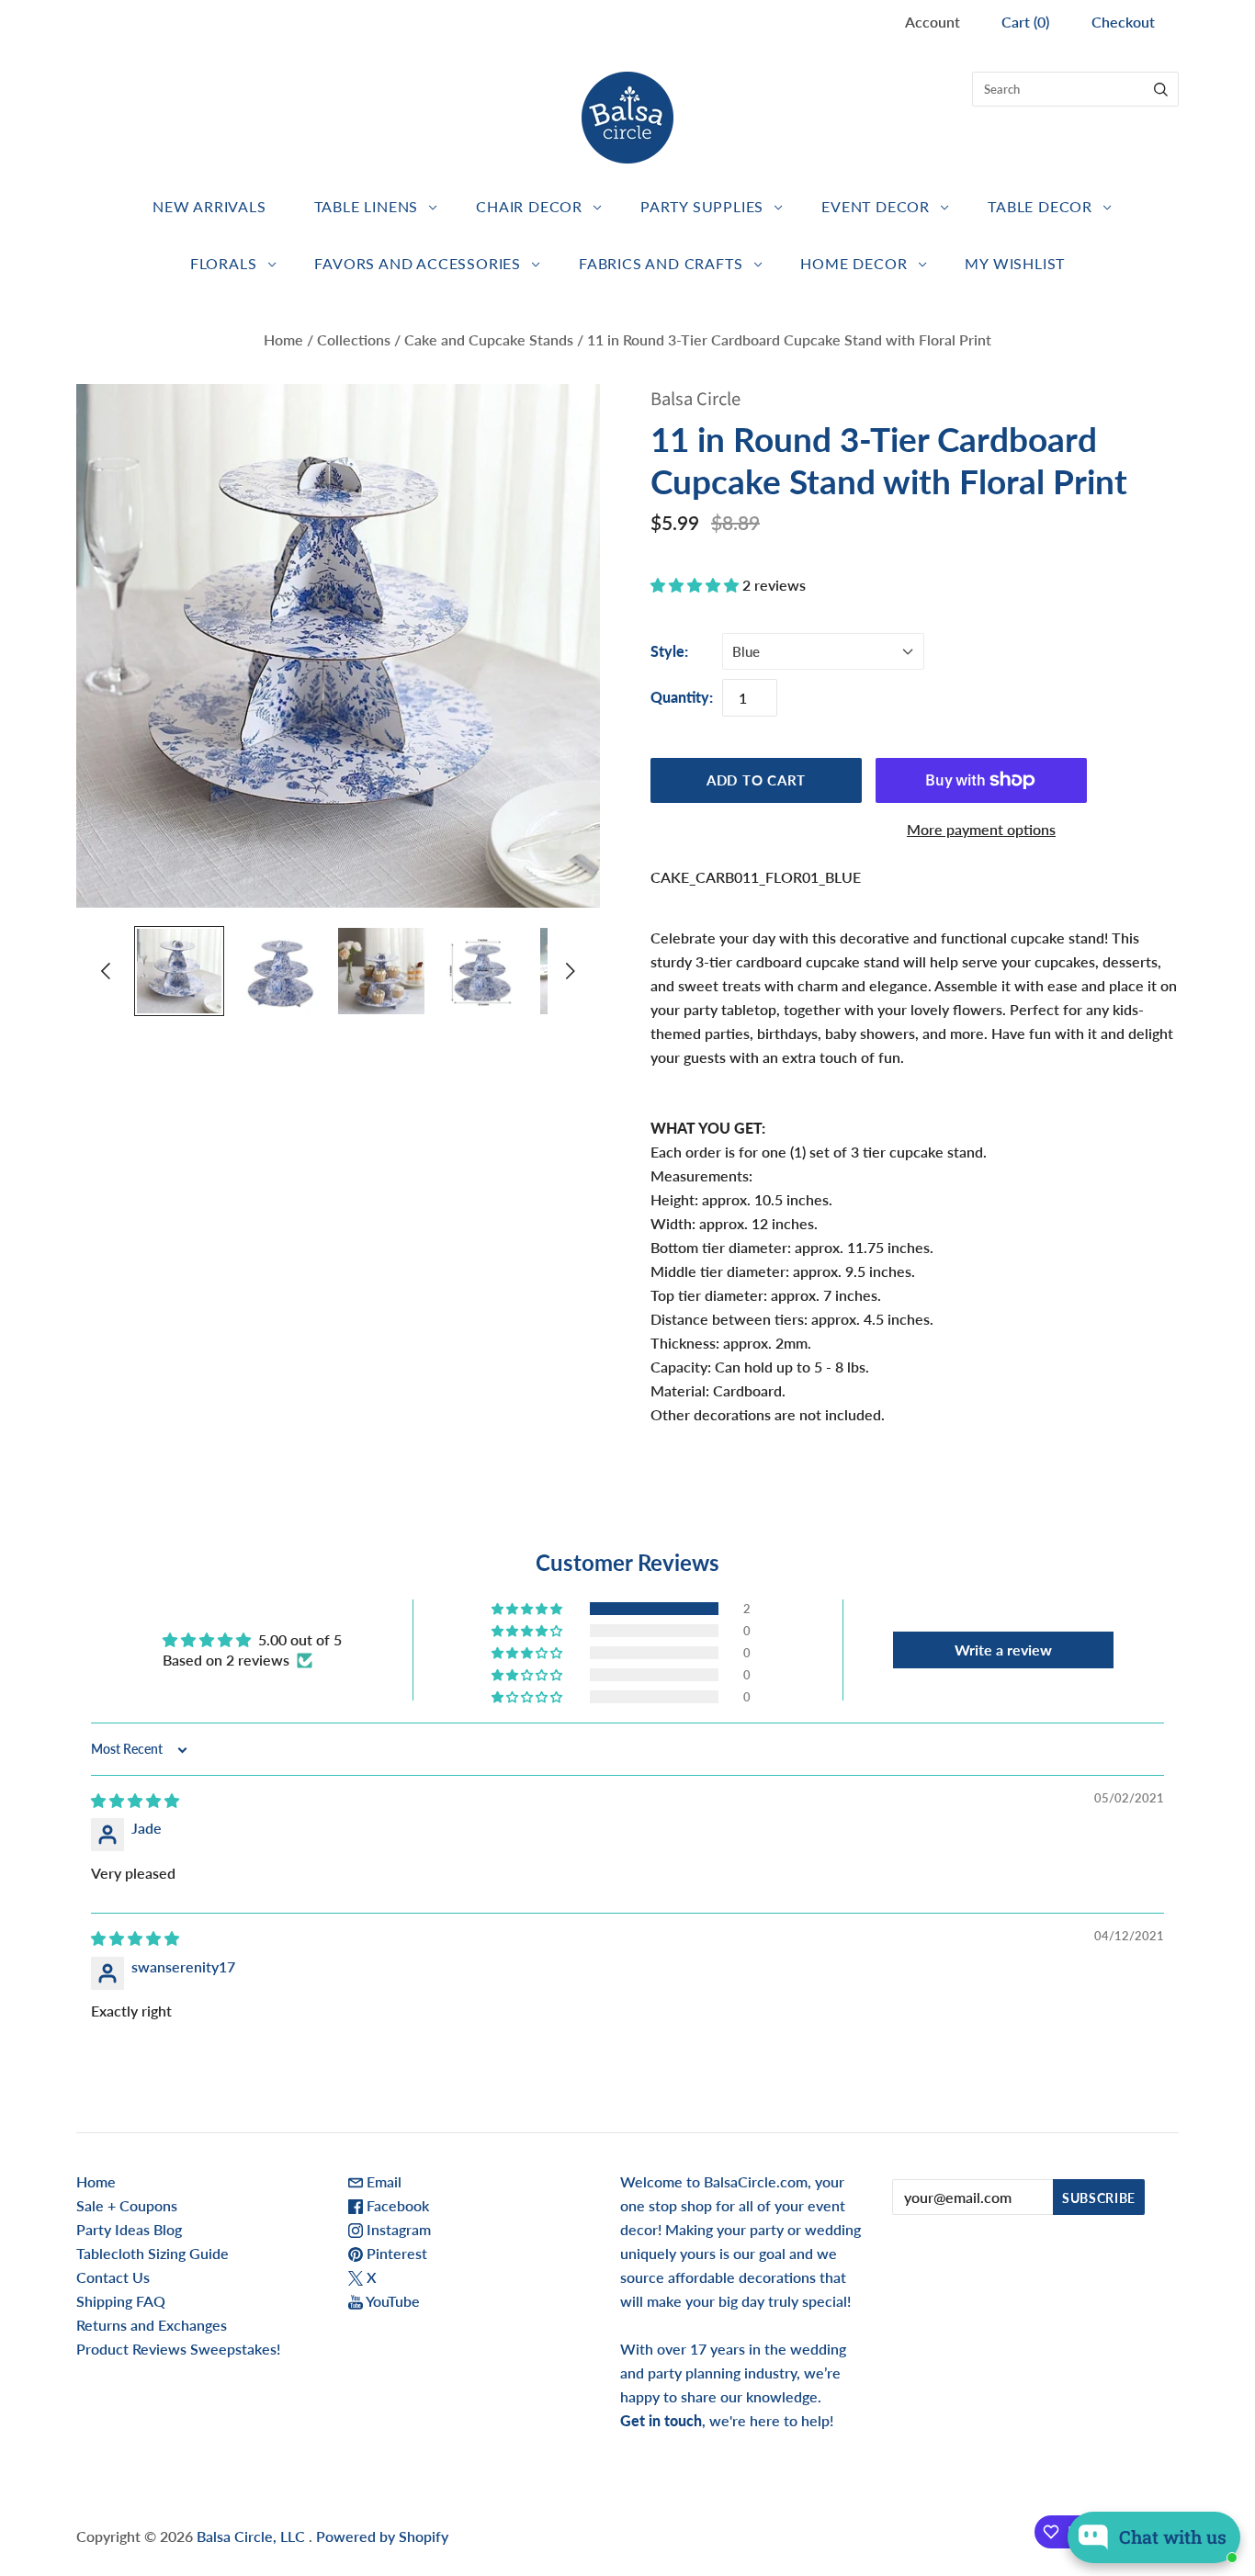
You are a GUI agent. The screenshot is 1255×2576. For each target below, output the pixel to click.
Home (283, 339)
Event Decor (876, 206)
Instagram (397, 2229)
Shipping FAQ (121, 2301)
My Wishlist (1015, 263)
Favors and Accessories (418, 263)
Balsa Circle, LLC (253, 2536)
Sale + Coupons (127, 2205)
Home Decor (854, 263)
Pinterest (395, 2253)
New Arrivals (209, 206)
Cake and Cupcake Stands (489, 339)
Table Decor (1040, 206)
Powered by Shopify (382, 2536)
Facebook (396, 2205)
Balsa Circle (695, 399)
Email (382, 2181)
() (1025, 22)
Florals (224, 263)
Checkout (1123, 22)
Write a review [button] (1003, 1650)
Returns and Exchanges (152, 2325)
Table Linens (367, 206)
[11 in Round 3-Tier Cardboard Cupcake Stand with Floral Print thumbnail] (179, 971)
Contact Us (113, 2277)
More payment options (981, 829)
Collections (354, 339)
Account (933, 22)
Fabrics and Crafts (661, 263)
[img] (135, 1800)
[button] (696, 585)
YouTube (391, 2301)
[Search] (1161, 89)
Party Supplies (702, 206)
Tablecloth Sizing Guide (153, 2253)
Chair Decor (529, 206)
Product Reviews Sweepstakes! (178, 2349)
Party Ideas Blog (129, 2229)
